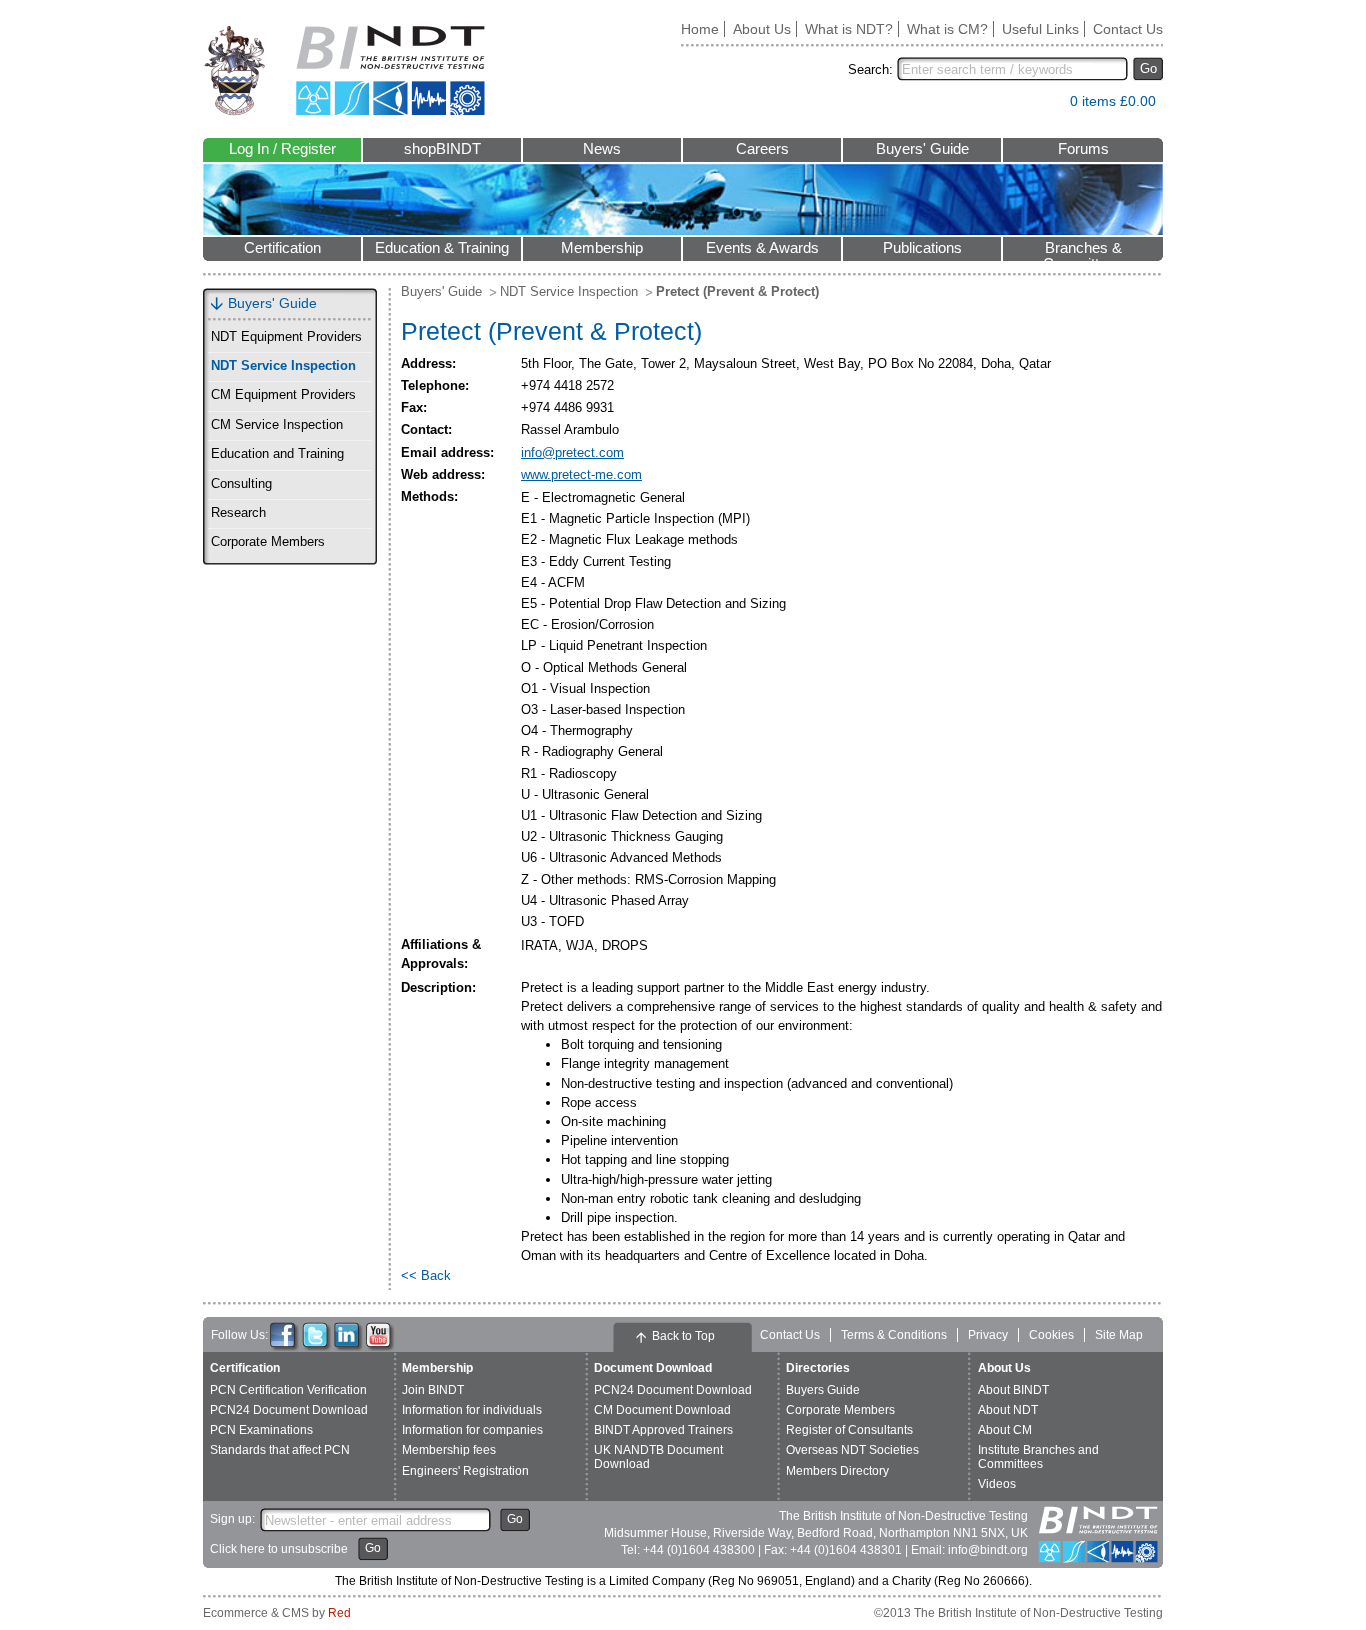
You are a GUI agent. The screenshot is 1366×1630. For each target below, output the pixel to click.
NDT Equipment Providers (286, 337)
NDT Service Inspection (283, 366)
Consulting (241, 484)
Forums (1083, 149)
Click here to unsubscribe (279, 1549)
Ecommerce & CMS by (277, 1613)
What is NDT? (849, 29)
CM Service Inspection (277, 425)
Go (1148, 68)
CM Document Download (662, 1410)
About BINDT (1013, 1390)
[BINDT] (344, 70)
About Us (762, 29)
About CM (1005, 1430)
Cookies (1051, 1335)
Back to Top (683, 1336)
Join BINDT (433, 1390)
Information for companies (472, 1430)
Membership (602, 248)
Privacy (988, 1335)
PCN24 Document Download (289, 1410)
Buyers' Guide (922, 149)
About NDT (1008, 1410)
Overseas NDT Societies (852, 1450)
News (602, 149)
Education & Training (442, 248)
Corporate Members (268, 542)
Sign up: (232, 1519)
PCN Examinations (261, 1430)
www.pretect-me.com (581, 474)
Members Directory (837, 1471)
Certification (282, 248)
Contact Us (1128, 29)
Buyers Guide (823, 1390)
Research (238, 513)
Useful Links (1040, 29)
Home (700, 29)
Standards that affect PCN (280, 1450)
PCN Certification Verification (288, 1390)
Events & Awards (762, 248)
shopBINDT (442, 149)
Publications (922, 248)
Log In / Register (282, 149)
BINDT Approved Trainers (663, 1430)
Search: (870, 69)
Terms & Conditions (894, 1335)
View (1045, 105)
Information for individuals (472, 1410)
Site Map (1119, 1335)
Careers (762, 149)
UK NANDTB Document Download (658, 1456)
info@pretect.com (572, 452)
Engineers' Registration (465, 1471)
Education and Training (277, 454)
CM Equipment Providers (283, 395)
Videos (997, 1484)
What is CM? (947, 29)
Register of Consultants (849, 1430)
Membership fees (449, 1450)
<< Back (426, 1275)
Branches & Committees (1083, 250)
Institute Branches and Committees (1038, 1456)
